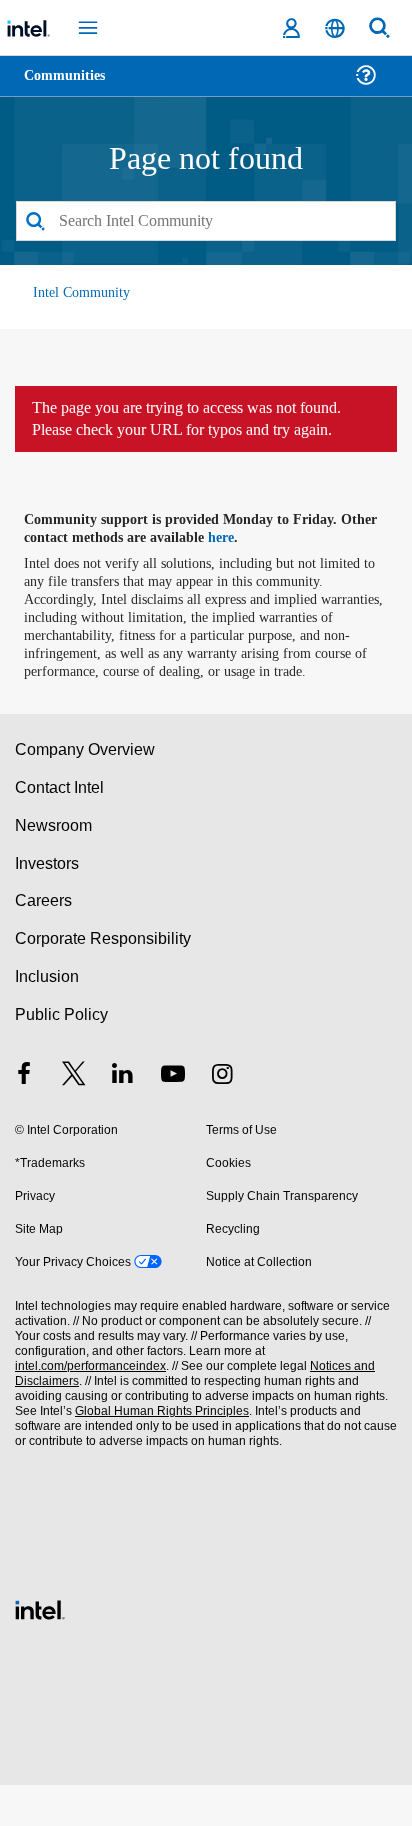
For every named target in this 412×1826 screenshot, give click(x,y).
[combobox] (206, 222)
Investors (47, 904)
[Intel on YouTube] (173, 1117)
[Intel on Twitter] (74, 1117)
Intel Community (82, 293)
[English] (335, 28)
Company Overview (85, 790)
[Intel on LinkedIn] (123, 1117)
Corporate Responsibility (104, 979)
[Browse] (72, 87)
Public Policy (60, 1055)
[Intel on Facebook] (24, 1117)
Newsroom (53, 866)
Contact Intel (61, 828)
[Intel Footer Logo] (40, 1648)
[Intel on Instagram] (222, 1117)
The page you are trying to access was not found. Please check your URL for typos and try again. (200, 431)
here (232, 561)
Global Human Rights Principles (156, 1452)
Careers (42, 942)
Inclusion (46, 1017)
